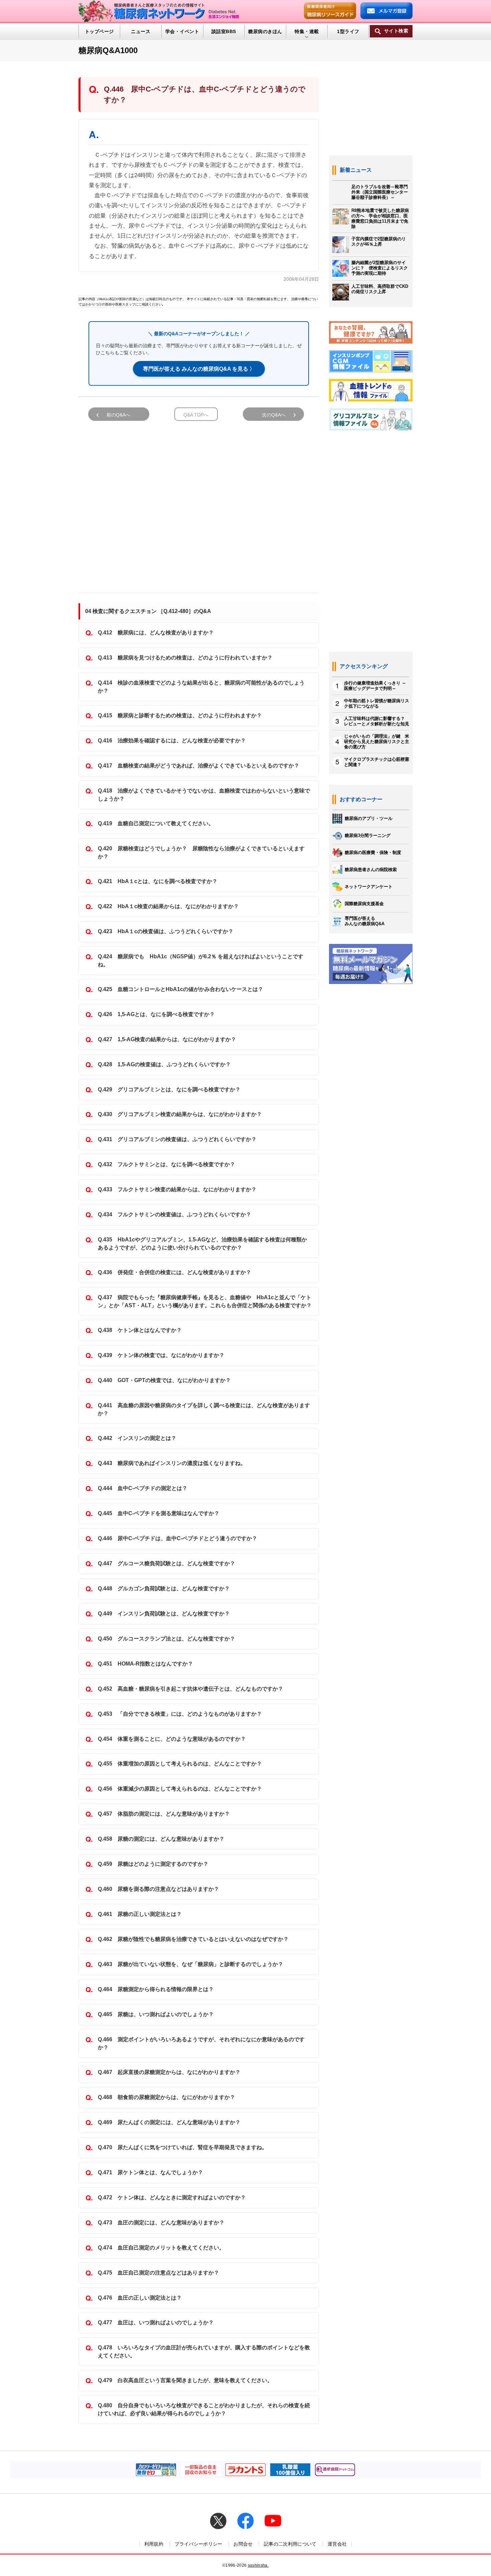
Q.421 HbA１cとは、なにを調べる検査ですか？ (158, 881)
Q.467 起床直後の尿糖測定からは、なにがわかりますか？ (169, 2072)
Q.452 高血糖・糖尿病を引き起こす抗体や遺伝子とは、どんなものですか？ (191, 1689)
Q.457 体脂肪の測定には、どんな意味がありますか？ (164, 1814)
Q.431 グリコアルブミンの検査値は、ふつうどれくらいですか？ (177, 1139)
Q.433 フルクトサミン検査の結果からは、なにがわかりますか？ (177, 1189)
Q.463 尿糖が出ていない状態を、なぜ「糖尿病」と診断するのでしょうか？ (191, 1964)
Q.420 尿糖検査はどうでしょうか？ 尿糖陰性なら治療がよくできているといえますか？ (201, 852)
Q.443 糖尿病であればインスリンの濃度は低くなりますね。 (172, 1463)
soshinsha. (258, 2565)
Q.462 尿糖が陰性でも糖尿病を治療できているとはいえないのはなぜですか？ (193, 1939)
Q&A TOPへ (196, 415)
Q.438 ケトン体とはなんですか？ (140, 1330)
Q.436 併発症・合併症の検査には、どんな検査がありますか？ (175, 1272)
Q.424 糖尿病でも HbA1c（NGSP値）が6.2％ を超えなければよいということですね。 (201, 960)
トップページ (99, 31)
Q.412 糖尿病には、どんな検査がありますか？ (156, 633)
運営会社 (337, 2544)
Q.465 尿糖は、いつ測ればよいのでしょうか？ (156, 2014)
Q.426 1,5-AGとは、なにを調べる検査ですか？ (156, 1014)
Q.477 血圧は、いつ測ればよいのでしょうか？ (156, 2322)
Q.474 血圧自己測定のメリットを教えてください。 (161, 2248)
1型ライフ (348, 31)
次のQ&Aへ (274, 415)
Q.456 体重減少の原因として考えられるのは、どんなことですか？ (180, 1789)
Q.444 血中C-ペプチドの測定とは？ (143, 1488)
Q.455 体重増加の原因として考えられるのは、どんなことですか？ (180, 1764)
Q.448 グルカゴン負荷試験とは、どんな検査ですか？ (164, 1588)
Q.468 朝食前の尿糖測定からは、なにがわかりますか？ (167, 2097)
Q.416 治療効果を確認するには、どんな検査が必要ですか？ (172, 741)
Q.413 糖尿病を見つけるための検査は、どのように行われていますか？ (185, 658)
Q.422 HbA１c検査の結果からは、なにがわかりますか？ (168, 906)
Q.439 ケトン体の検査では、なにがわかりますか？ (161, 1355)
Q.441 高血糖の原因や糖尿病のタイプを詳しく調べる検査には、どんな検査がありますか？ (204, 1409)
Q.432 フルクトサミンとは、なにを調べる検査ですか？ (167, 1164)
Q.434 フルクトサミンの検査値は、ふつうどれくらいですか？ (175, 1214)
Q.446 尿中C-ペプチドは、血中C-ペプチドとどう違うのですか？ (178, 1538)
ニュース (141, 31)
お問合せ (243, 2544)
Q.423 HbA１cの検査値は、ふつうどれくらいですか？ (166, 931)
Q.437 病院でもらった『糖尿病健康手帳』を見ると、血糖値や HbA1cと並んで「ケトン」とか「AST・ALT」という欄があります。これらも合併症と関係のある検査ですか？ (205, 1301)
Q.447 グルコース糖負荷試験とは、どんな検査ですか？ (167, 1563)
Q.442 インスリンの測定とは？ (137, 1438)
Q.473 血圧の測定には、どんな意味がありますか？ (161, 2223)
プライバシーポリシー (199, 2544)
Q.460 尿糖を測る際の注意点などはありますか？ (158, 1889)
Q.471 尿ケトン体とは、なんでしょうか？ (150, 2172)
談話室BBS (224, 31)
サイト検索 (396, 31)
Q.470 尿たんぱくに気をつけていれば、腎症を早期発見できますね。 (183, 2147)
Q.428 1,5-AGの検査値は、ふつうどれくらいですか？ (164, 1064)
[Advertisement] (199, 504)
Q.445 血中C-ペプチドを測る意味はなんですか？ (159, 1513)
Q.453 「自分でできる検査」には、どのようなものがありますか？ (180, 1714)
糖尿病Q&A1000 (108, 50)
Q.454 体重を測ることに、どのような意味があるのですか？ (172, 1739)
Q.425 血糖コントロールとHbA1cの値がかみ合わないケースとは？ (181, 989)
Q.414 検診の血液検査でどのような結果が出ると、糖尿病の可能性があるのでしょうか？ (201, 687)
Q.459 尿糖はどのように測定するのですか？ (153, 1864)
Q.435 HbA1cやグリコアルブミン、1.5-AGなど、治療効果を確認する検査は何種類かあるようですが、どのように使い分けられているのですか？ (202, 1244)
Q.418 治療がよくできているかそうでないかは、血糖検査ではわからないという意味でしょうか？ (204, 795)
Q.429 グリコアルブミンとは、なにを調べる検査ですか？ (169, 1089)
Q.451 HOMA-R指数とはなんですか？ (145, 1664)
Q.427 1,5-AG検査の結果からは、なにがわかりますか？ (167, 1039)
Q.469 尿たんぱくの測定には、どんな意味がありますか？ (169, 2122)
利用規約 (154, 2544)
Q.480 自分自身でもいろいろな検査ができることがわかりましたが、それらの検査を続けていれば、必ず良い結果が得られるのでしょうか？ (204, 2409)
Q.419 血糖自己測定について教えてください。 (156, 823)
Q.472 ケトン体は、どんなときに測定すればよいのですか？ (172, 2197)
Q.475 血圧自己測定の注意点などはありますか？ (158, 2273)
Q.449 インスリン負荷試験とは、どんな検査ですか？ (164, 1614)
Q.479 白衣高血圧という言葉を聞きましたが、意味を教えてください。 (185, 2380)
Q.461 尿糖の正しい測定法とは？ (140, 1914)
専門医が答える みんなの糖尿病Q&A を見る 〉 (199, 369)
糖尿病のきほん (265, 31)
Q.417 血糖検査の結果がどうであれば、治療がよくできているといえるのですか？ (199, 766)
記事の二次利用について (290, 2544)
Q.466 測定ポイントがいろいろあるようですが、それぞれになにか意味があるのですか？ (201, 2043)
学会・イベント (182, 31)
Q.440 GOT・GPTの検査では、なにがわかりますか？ (164, 1380)
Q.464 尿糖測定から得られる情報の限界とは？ (156, 1989)
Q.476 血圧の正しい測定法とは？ (140, 2298)
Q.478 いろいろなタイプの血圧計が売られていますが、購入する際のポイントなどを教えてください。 (204, 2352)
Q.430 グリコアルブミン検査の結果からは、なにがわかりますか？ (180, 1114)
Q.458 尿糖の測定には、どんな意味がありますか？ (161, 1839)
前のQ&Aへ (118, 415)
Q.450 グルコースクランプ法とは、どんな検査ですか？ (167, 1639)
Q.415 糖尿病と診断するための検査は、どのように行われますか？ (180, 715)
